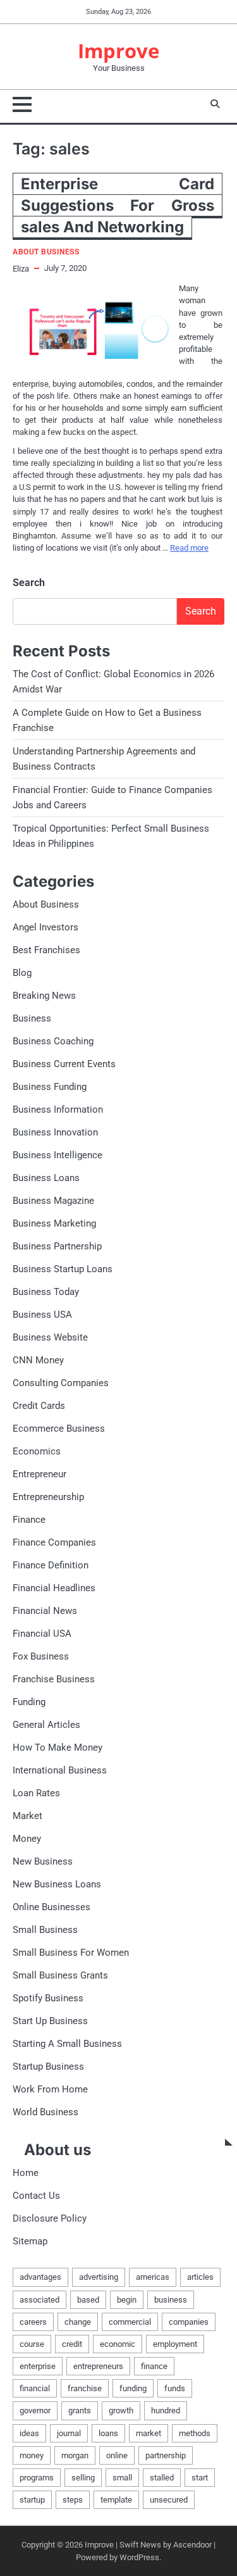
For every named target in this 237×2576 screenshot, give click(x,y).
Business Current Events (64, 1064)
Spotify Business (48, 1998)
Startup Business (48, 2066)
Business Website (50, 1337)
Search (29, 583)
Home (26, 2173)
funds (175, 2388)
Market (27, 1816)
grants (80, 2410)
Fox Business (41, 1656)
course (32, 2344)
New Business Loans (57, 1884)
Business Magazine (53, 1201)
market (149, 2433)
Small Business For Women (71, 1953)
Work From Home (50, 2089)
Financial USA (42, 1634)
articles (200, 2277)
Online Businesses (52, 1907)
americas (153, 2277)
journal (69, 2433)
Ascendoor (192, 2545)
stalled (162, 2478)
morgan (75, 2455)
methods (195, 2433)
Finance (29, 1520)
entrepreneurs (98, 2366)
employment (175, 2344)
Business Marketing (54, 1223)
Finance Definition (51, 1565)
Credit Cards (39, 1406)
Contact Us (36, 2196)
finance (154, 2366)
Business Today (46, 1292)
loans (108, 2433)
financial (35, 2388)
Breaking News (44, 996)
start (200, 2478)
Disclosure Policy (50, 2218)
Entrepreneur (39, 1474)
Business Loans (46, 1178)
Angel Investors (46, 927)
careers (33, 2322)
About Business (46, 252)
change (78, 2322)
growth (121, 2410)
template (116, 2500)
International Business (60, 1770)
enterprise (38, 2366)
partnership (166, 2455)
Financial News (45, 1611)
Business (32, 1018)
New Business (43, 1861)
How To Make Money (58, 1748)
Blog (22, 973)
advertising (99, 2277)
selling (83, 2478)
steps (73, 2500)
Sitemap (30, 2241)
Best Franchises (46, 950)
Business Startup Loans (63, 1269)
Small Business (45, 1930)
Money (27, 1839)
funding (133, 2388)
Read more (189, 548)
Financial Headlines (54, 1588)
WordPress (139, 2557)
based (88, 2300)
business (171, 2300)
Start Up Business (50, 2021)
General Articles (46, 1725)
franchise (85, 2388)
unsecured (169, 2500)
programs (37, 2478)
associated (39, 2300)
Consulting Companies (61, 1383)
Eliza (21, 269)
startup (32, 2500)
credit (72, 2344)
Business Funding (50, 1087)
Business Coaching (53, 1041)
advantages (40, 2277)
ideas (29, 2433)
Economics (37, 1451)
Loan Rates (36, 1793)
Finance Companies (54, 1542)
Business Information (58, 1110)
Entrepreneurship (48, 1497)
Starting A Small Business (67, 2044)
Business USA (42, 1315)
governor (35, 2410)
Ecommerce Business (59, 1429)
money (32, 2455)
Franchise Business (54, 1679)
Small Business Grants (60, 1975)
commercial (130, 2322)
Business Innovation (55, 1132)
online (117, 2455)
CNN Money (38, 1360)
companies (189, 2322)
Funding (29, 1702)
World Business (46, 2112)
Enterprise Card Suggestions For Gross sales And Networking (118, 205)
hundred (166, 2410)
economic (118, 2344)
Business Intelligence (58, 1155)
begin (127, 2300)
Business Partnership (57, 1246)
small (122, 2478)
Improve (118, 51)
